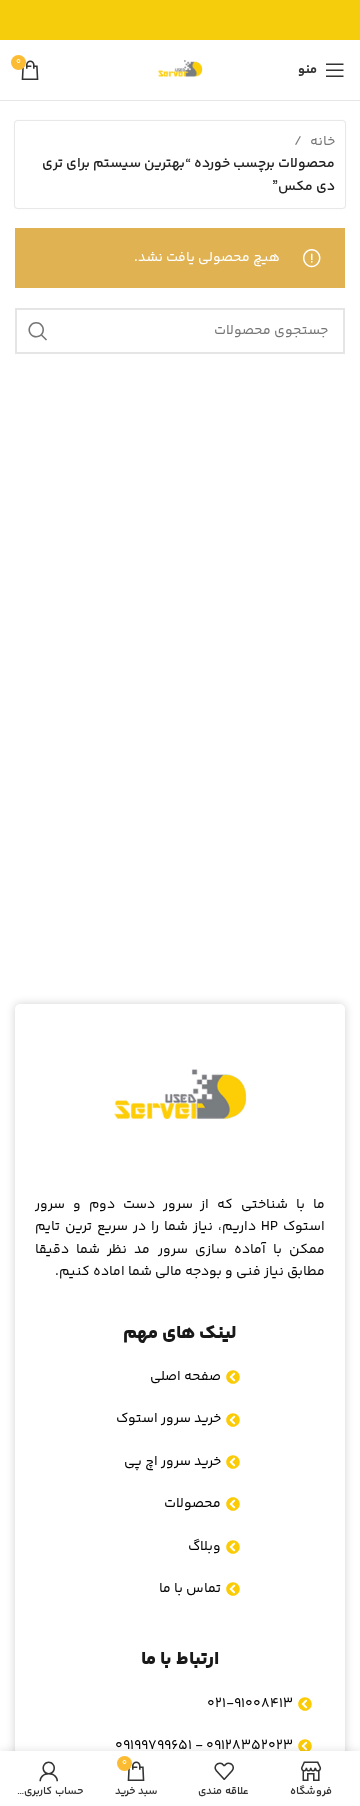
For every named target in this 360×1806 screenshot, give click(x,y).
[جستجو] (38, 331)
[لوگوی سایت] (180, 70)
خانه (322, 142)
